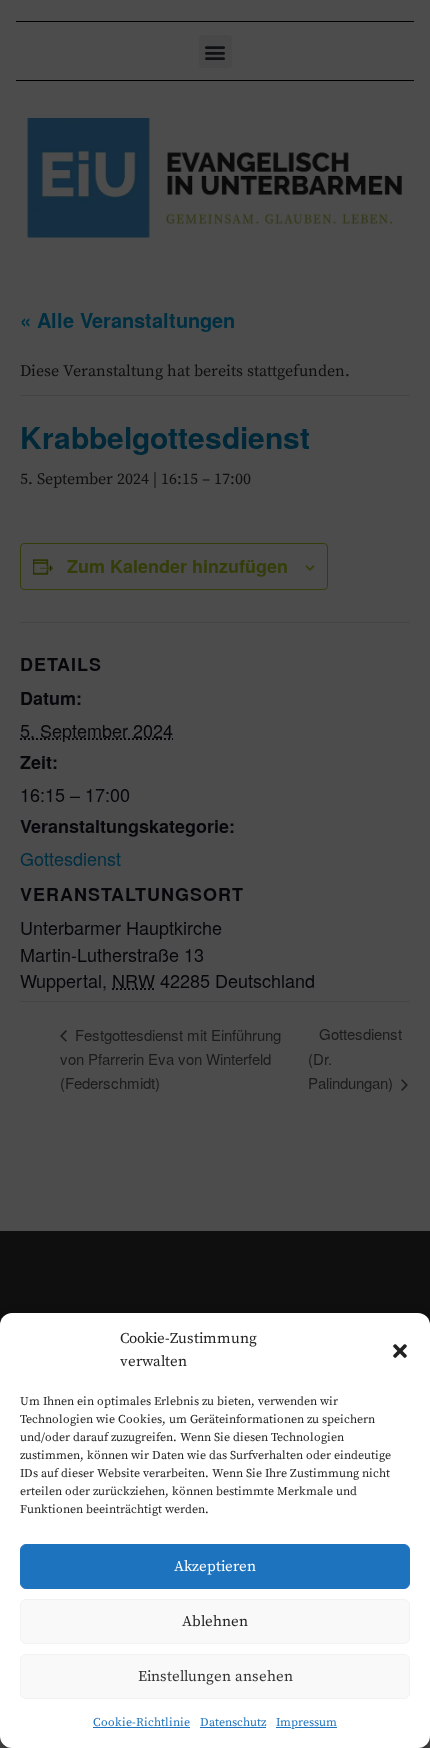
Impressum (306, 1722)
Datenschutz (233, 1722)
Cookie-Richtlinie (141, 1722)
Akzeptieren (215, 1566)
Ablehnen (215, 1621)
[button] (400, 1351)
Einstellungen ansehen (215, 1676)
